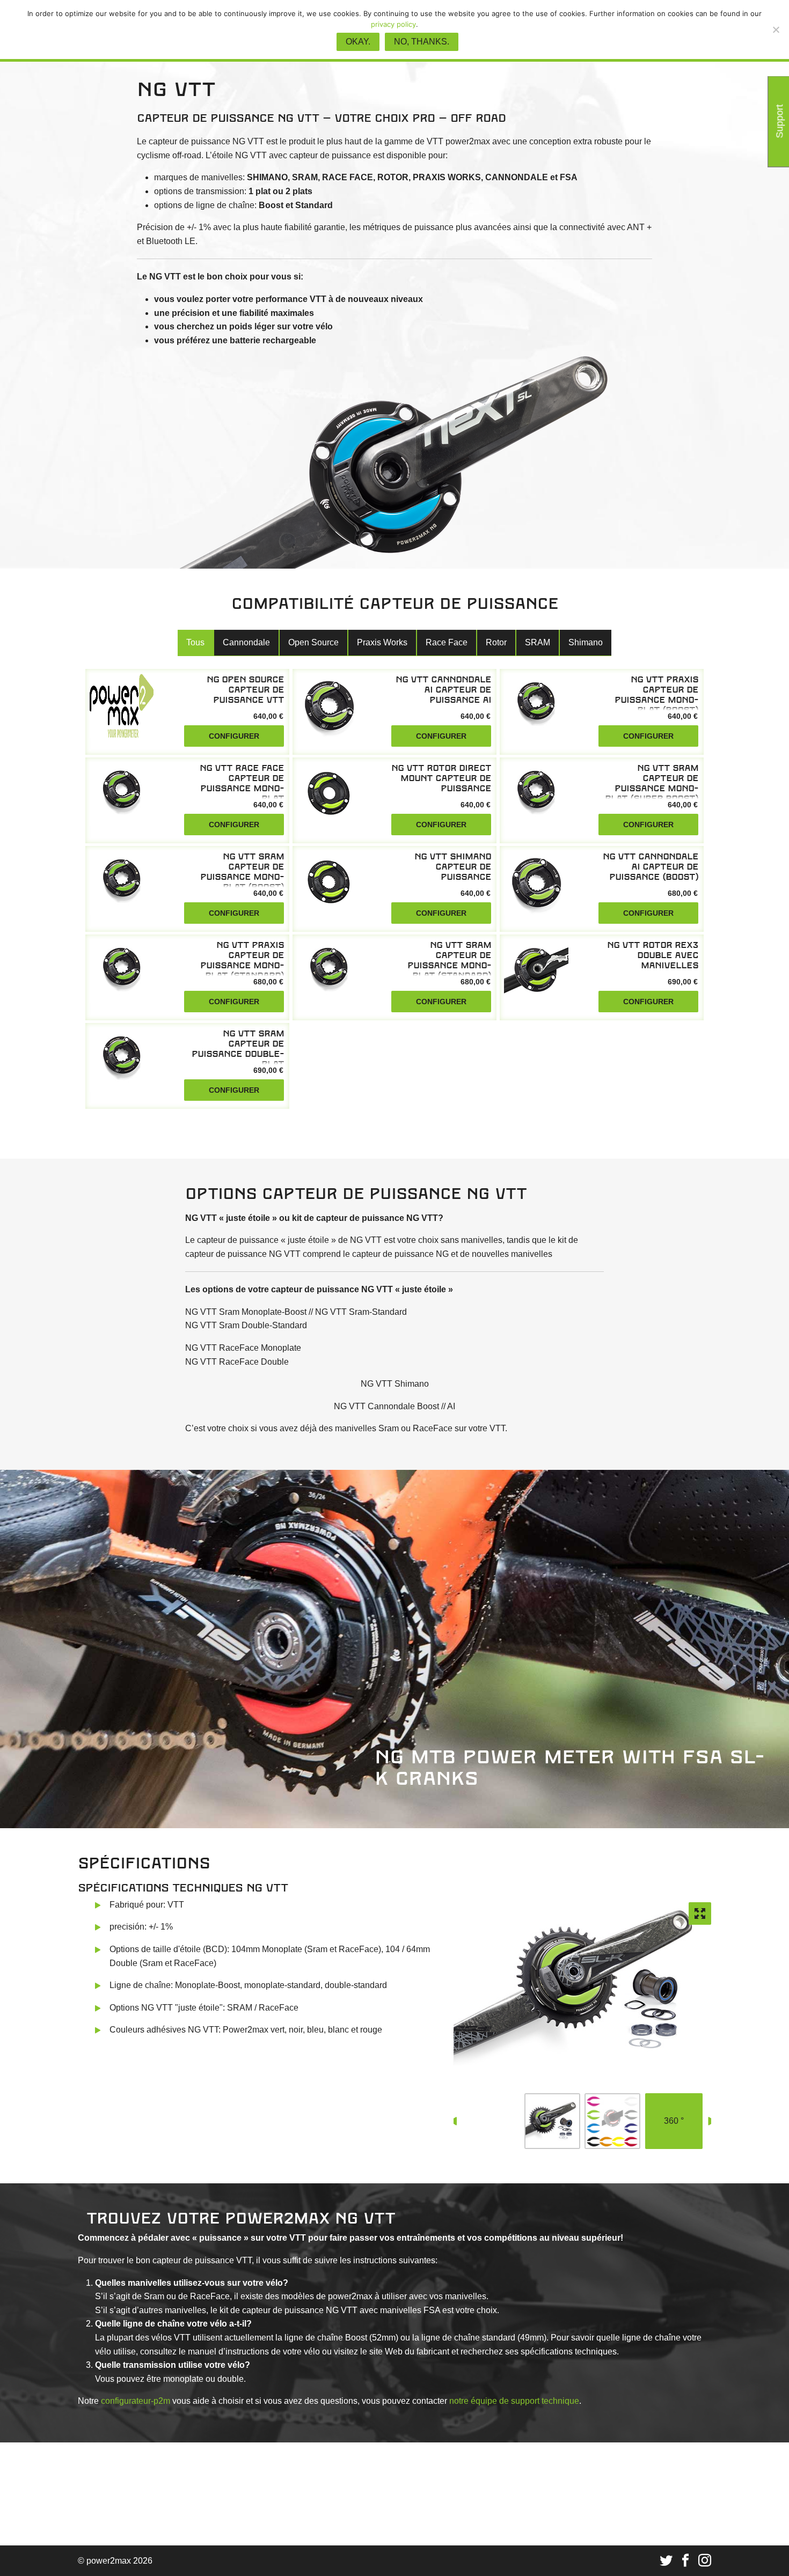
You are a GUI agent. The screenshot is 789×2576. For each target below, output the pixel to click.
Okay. (358, 42)
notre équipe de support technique (514, 2401)
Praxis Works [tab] (382, 642)
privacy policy (393, 24)
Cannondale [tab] (246, 642)
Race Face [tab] (447, 642)
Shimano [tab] (586, 642)
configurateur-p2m (136, 2401)
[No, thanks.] (776, 30)
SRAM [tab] (538, 642)
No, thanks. (422, 42)
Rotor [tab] (496, 642)
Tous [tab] (195, 642)
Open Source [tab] (313, 642)
